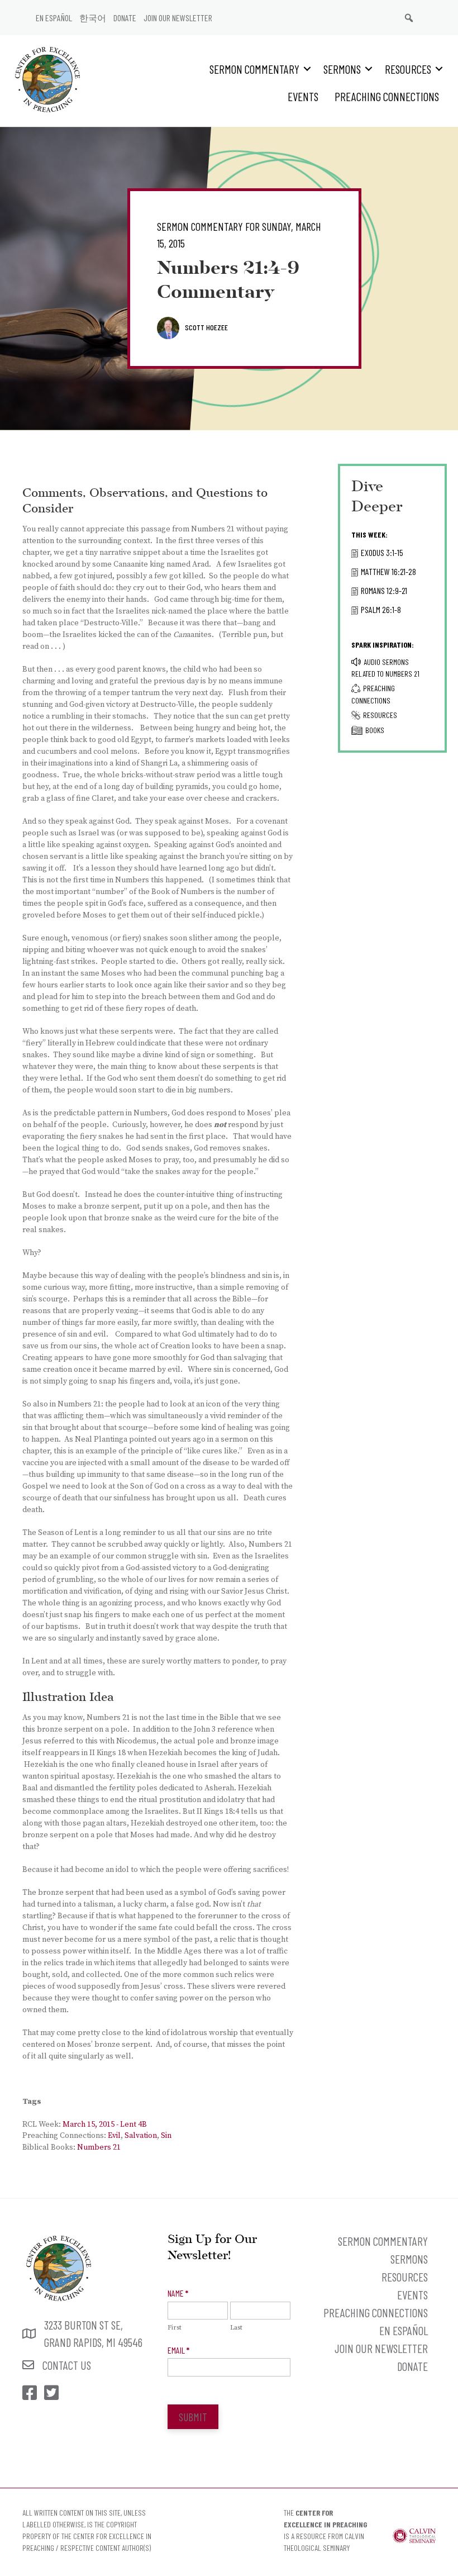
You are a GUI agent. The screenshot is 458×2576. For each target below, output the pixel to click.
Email (178, 2350)
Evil (114, 2136)
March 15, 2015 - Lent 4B (105, 2125)
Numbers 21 (99, 2147)
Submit (193, 2417)
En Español (54, 18)
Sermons (342, 69)
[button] (307, 69)
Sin (166, 2136)
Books (375, 730)
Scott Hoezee (206, 327)
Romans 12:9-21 (384, 590)
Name (178, 2293)
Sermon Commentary (254, 69)
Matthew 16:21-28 (388, 571)
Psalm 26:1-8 (381, 609)
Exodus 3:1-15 (382, 552)
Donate (125, 18)
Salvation (141, 2136)
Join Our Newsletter (178, 18)
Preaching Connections (387, 96)
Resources (408, 69)
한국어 (93, 18)
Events (303, 96)
